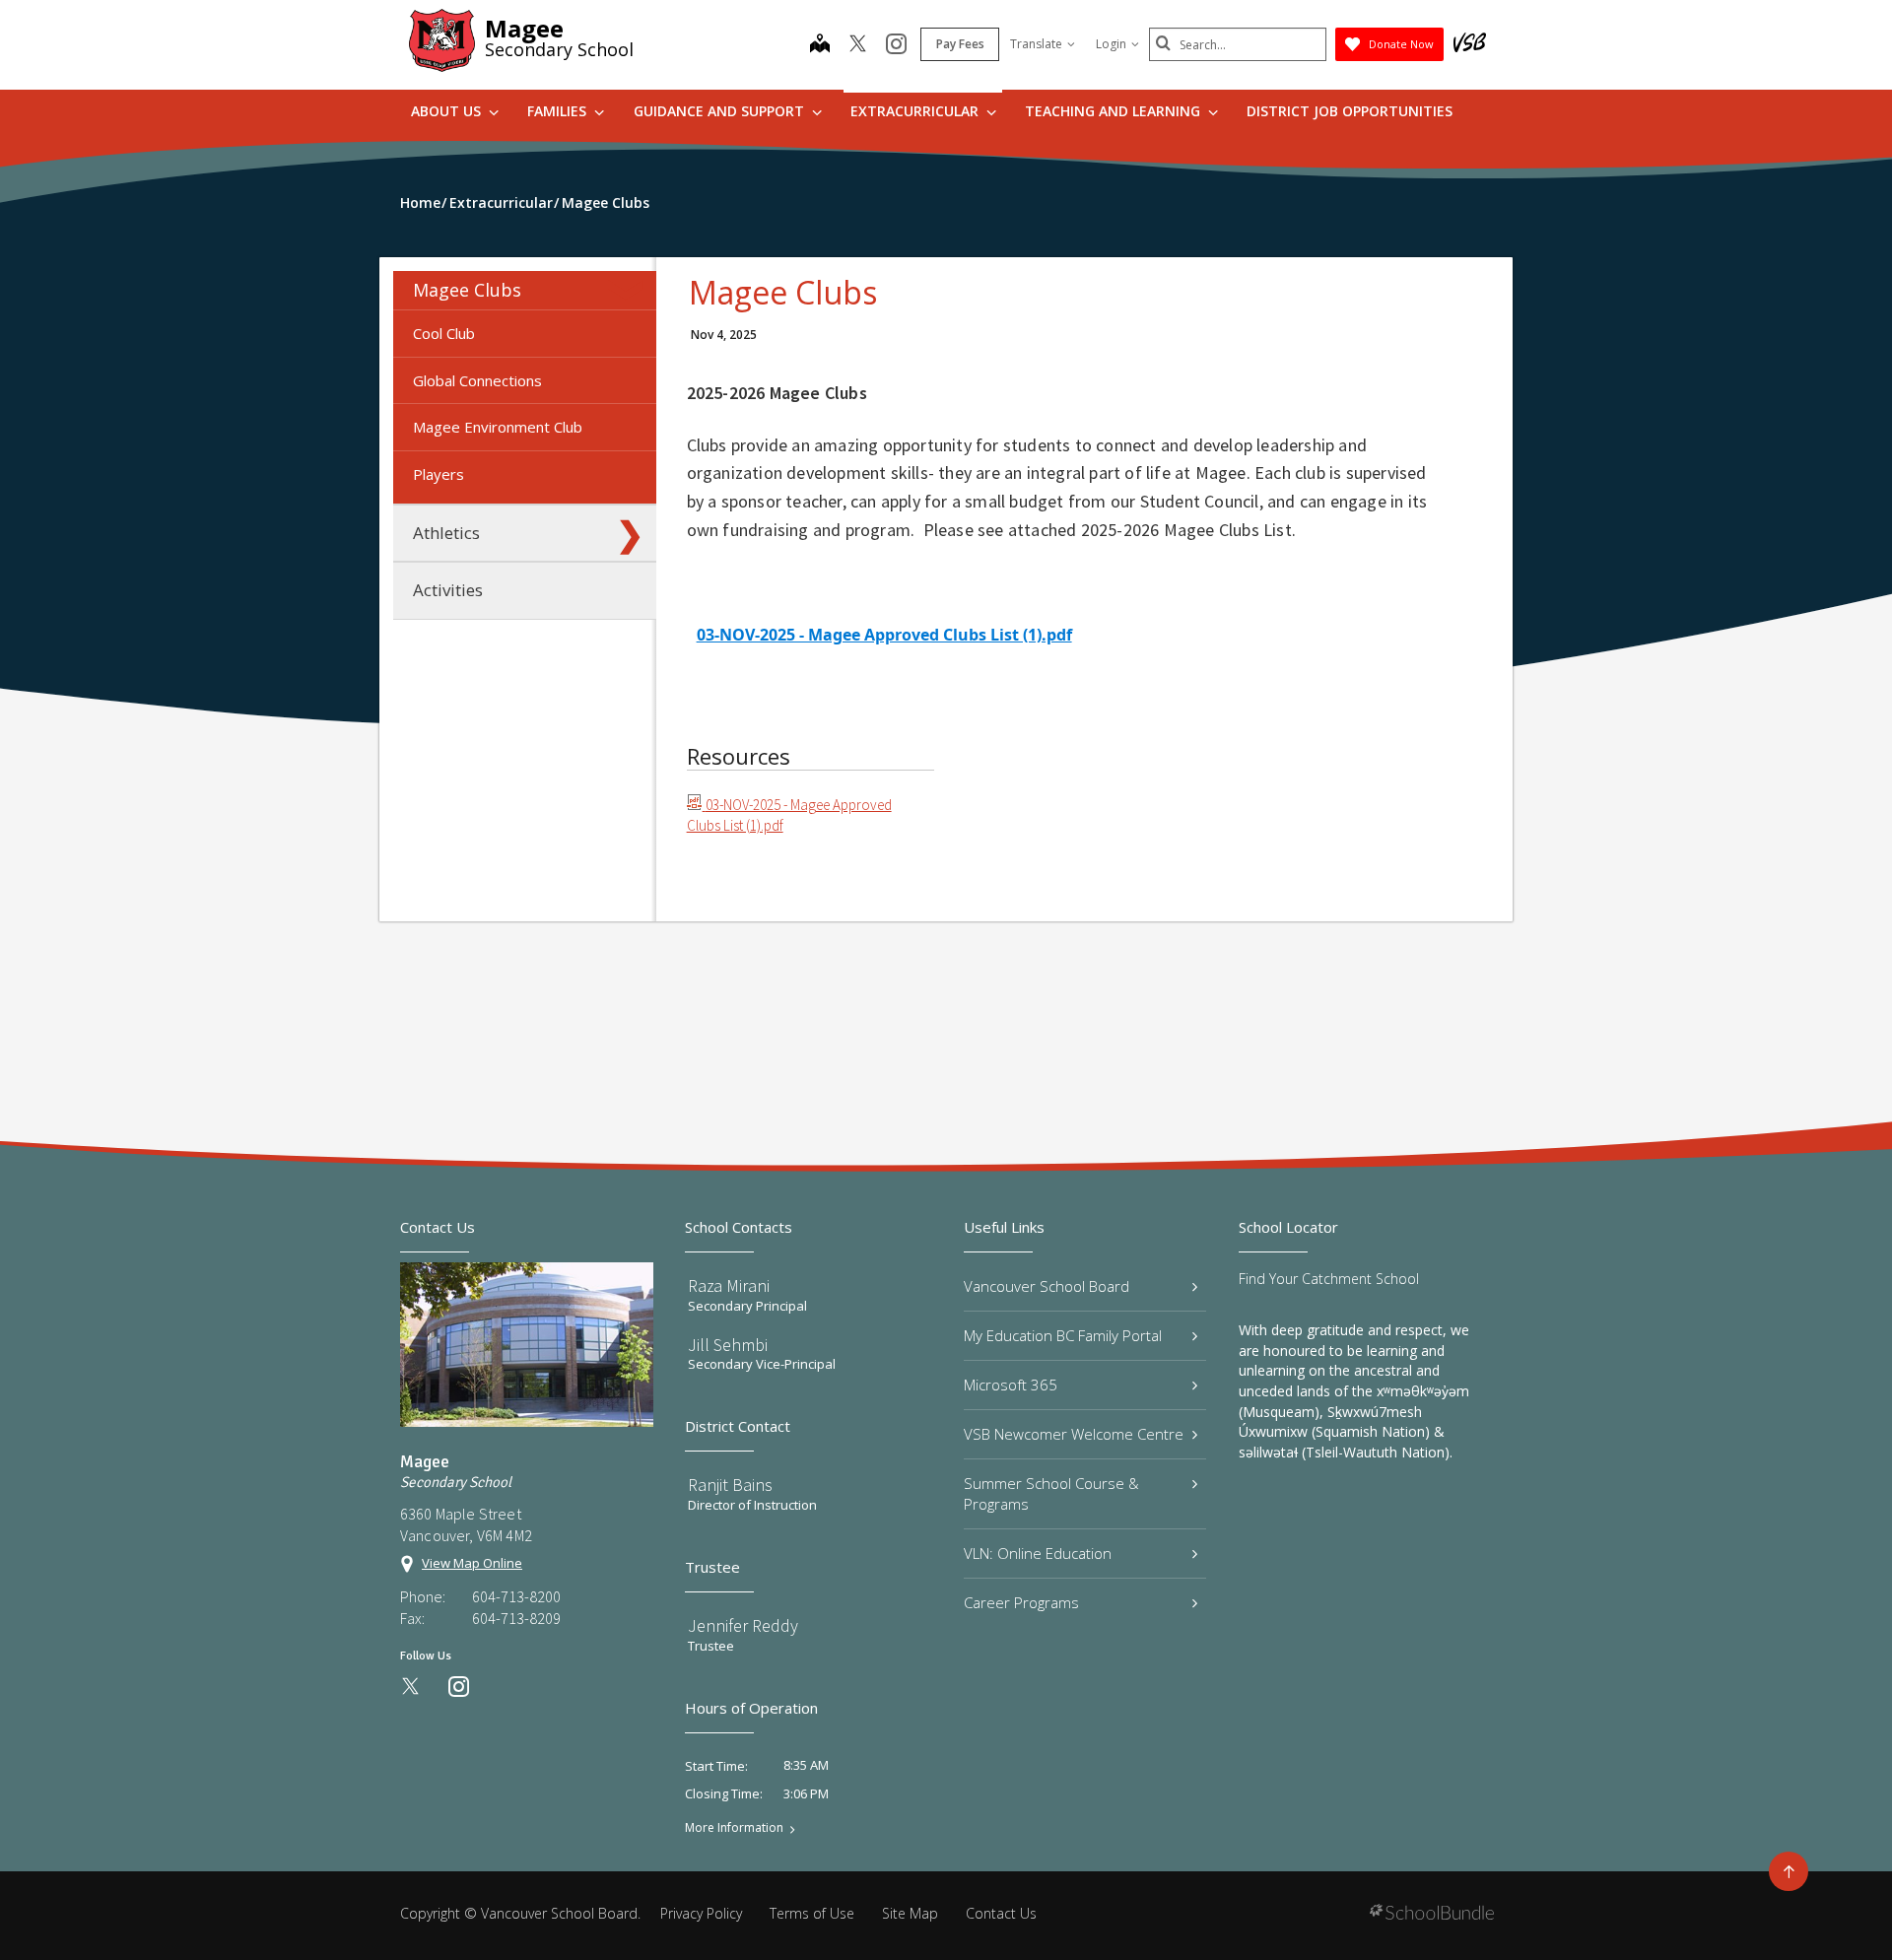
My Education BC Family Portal (1063, 1335)
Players (439, 474)
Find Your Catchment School (1329, 1279)
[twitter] (858, 45)
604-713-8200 (516, 1596)
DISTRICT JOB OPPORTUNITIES (1350, 111)
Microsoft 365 (1011, 1385)
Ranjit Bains (730, 1485)
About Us (448, 111)
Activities (448, 590)
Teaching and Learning (1115, 111)
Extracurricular (916, 111)
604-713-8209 (516, 1618)
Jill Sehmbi (728, 1345)
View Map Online (472, 1563)
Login (1111, 44)
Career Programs (1021, 1602)
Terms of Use (812, 1913)
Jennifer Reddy (743, 1625)
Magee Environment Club (498, 427)
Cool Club (444, 333)
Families (559, 111)
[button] (630, 290)
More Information (734, 1828)
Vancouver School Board (1047, 1286)
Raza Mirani (729, 1285)
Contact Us (1001, 1913)
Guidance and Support (721, 111)
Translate (1036, 44)
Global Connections (477, 380)
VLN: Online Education (1038, 1553)
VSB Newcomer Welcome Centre (1074, 1434)
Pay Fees (960, 44)
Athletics (446, 533)
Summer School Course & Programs (1051, 1493)
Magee (524, 28)
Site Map (910, 1913)
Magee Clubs (467, 290)
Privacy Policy (701, 1913)
